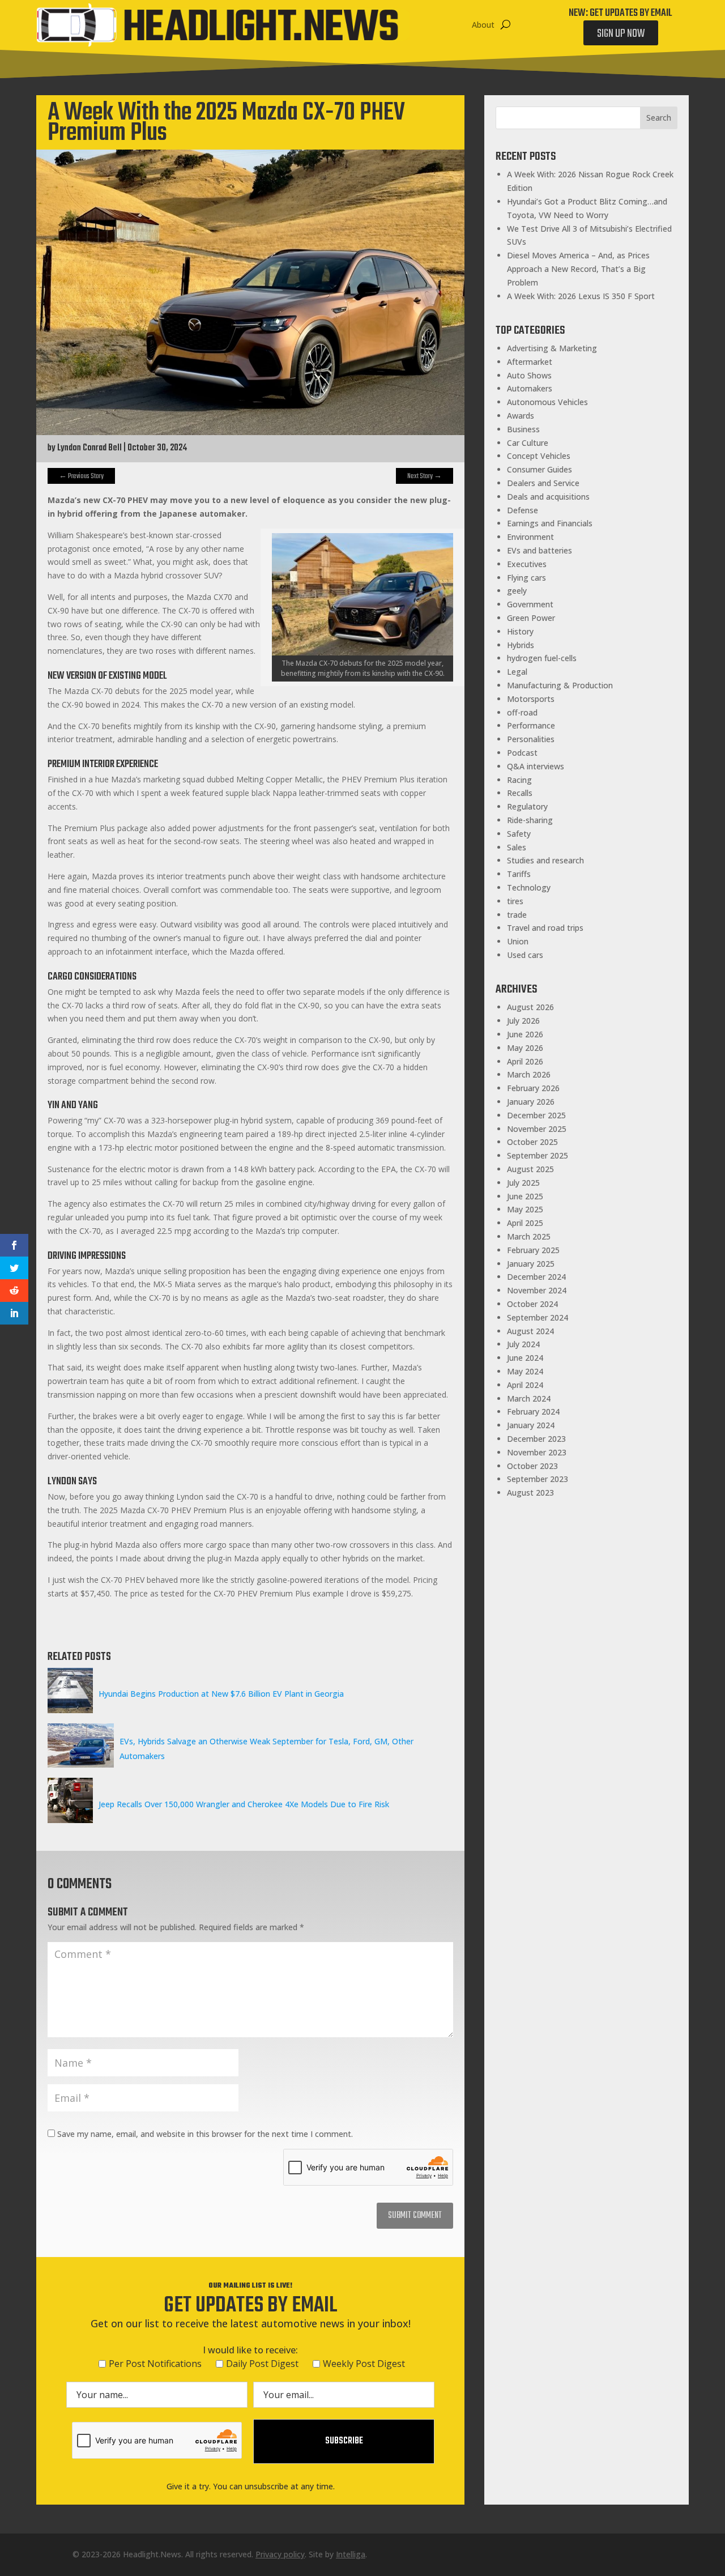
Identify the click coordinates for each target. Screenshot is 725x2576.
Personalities (531, 739)
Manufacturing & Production (560, 685)
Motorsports (531, 699)
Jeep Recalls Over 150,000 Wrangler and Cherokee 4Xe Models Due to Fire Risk (244, 1804)
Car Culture (528, 443)
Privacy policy (280, 2554)
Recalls (520, 793)
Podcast (522, 753)
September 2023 (538, 1479)
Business (523, 429)
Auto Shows (529, 375)
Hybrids (521, 645)
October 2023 (532, 1466)
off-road (522, 712)
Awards (521, 416)
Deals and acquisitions (548, 497)
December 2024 (536, 1277)
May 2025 (525, 1209)
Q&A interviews (536, 766)
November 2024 (537, 1290)
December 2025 (536, 1115)
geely (517, 591)
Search (659, 118)
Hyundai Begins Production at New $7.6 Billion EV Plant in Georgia (221, 1694)
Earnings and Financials (550, 523)
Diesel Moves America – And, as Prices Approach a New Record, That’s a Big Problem (578, 269)
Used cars (525, 955)
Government (530, 604)
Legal (517, 672)
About (483, 25)
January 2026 (531, 1102)
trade (517, 915)
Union (518, 941)
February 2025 (533, 1250)
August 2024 (530, 1331)
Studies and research (545, 860)
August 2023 (530, 1493)
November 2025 (537, 1129)
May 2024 (525, 1371)
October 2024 (532, 1304)
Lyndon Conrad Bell (89, 448)
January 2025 (531, 1264)
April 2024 (525, 1385)
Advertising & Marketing (552, 348)
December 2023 (536, 1439)
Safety (519, 834)
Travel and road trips (545, 928)
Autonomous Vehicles (547, 402)
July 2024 (523, 1344)
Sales (517, 847)
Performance (531, 725)
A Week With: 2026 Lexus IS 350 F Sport (581, 296)
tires (515, 901)
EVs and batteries (540, 550)
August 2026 (530, 1007)
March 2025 (529, 1236)
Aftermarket (530, 362)
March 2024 (529, 1398)
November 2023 (537, 1452)
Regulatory (527, 806)
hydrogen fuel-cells (542, 658)
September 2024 (538, 1317)
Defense (523, 510)
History (520, 631)
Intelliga (351, 2554)
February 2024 (533, 1412)
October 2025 (532, 1142)
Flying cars (526, 578)
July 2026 (523, 1021)
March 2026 (529, 1074)
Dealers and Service (543, 483)
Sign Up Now (621, 34)
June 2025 (525, 1196)
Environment (530, 537)
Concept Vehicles (539, 456)
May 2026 (525, 1048)
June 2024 (525, 1358)
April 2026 (525, 1061)
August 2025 (530, 1169)
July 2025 (523, 1183)
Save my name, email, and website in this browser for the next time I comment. (205, 2134)
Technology (529, 887)
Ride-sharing (530, 820)
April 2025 (525, 1223)
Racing (519, 780)
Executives (527, 564)
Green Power (531, 618)
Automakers (530, 388)
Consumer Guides (540, 469)
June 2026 (525, 1034)
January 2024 (531, 1425)
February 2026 (533, 1088)
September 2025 (538, 1155)
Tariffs (519, 874)
